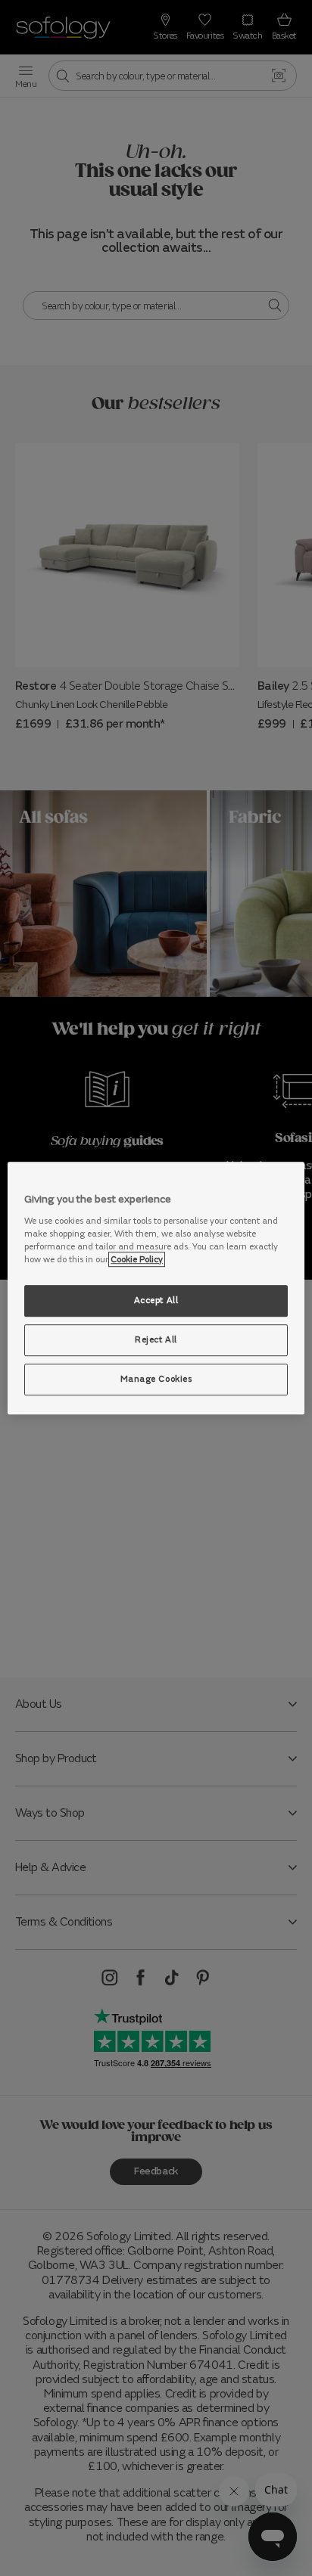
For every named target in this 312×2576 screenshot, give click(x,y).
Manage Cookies (156, 1379)
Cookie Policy (137, 1259)
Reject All (156, 1339)
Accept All (156, 1300)
